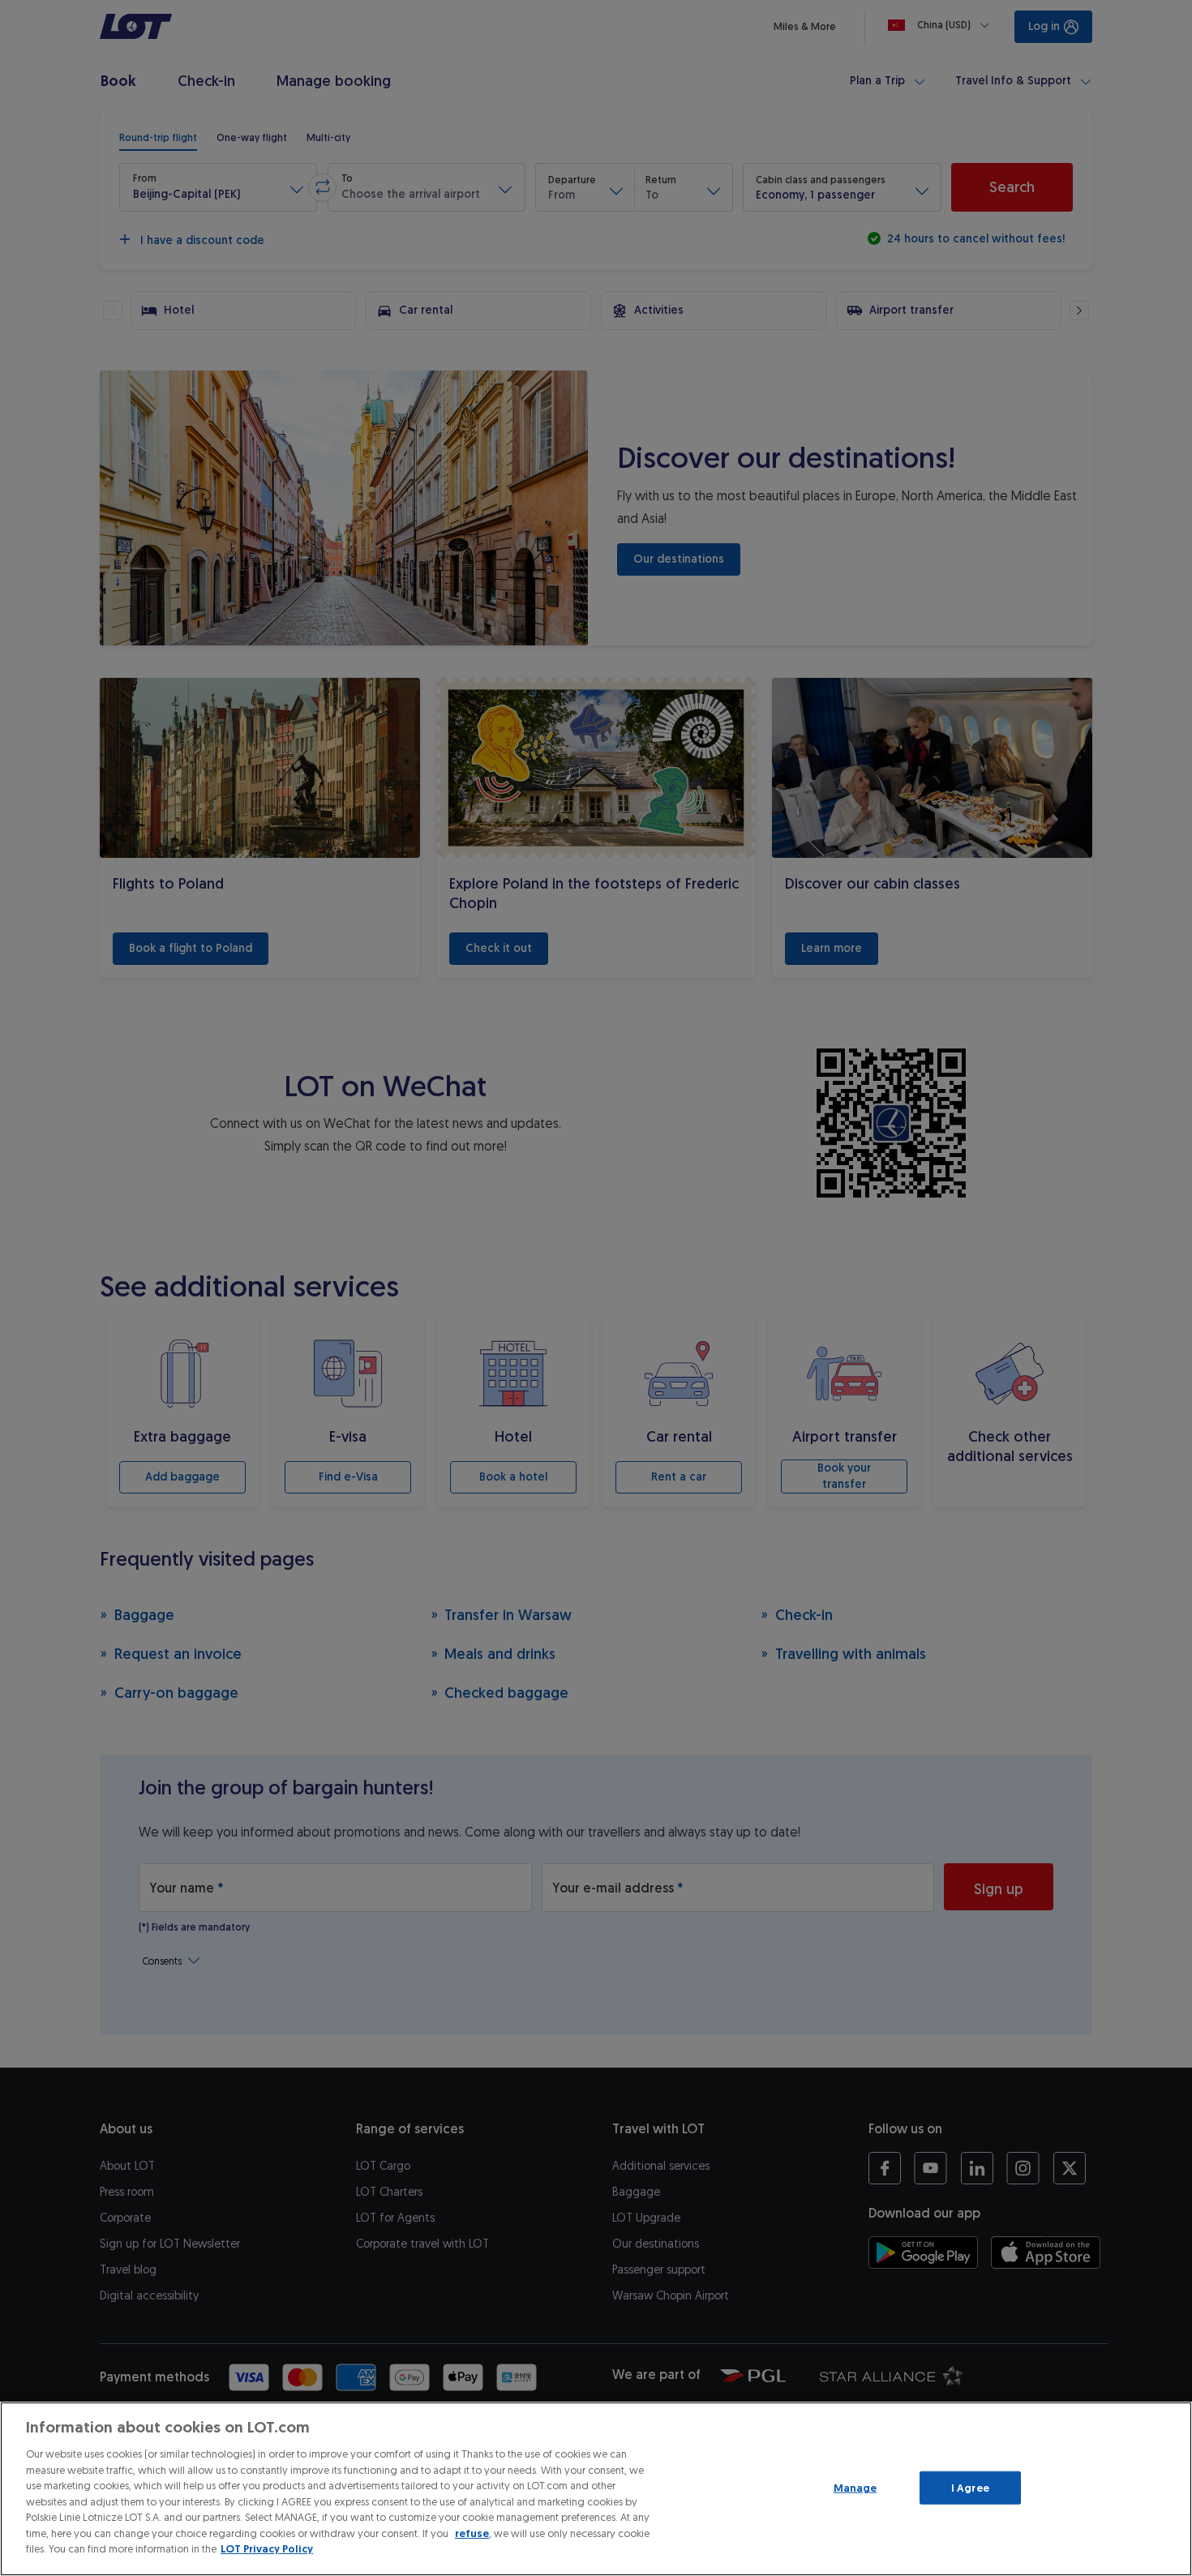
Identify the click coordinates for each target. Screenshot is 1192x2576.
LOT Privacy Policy (267, 2549)
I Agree (970, 2487)
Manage (855, 2487)
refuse (472, 2533)
